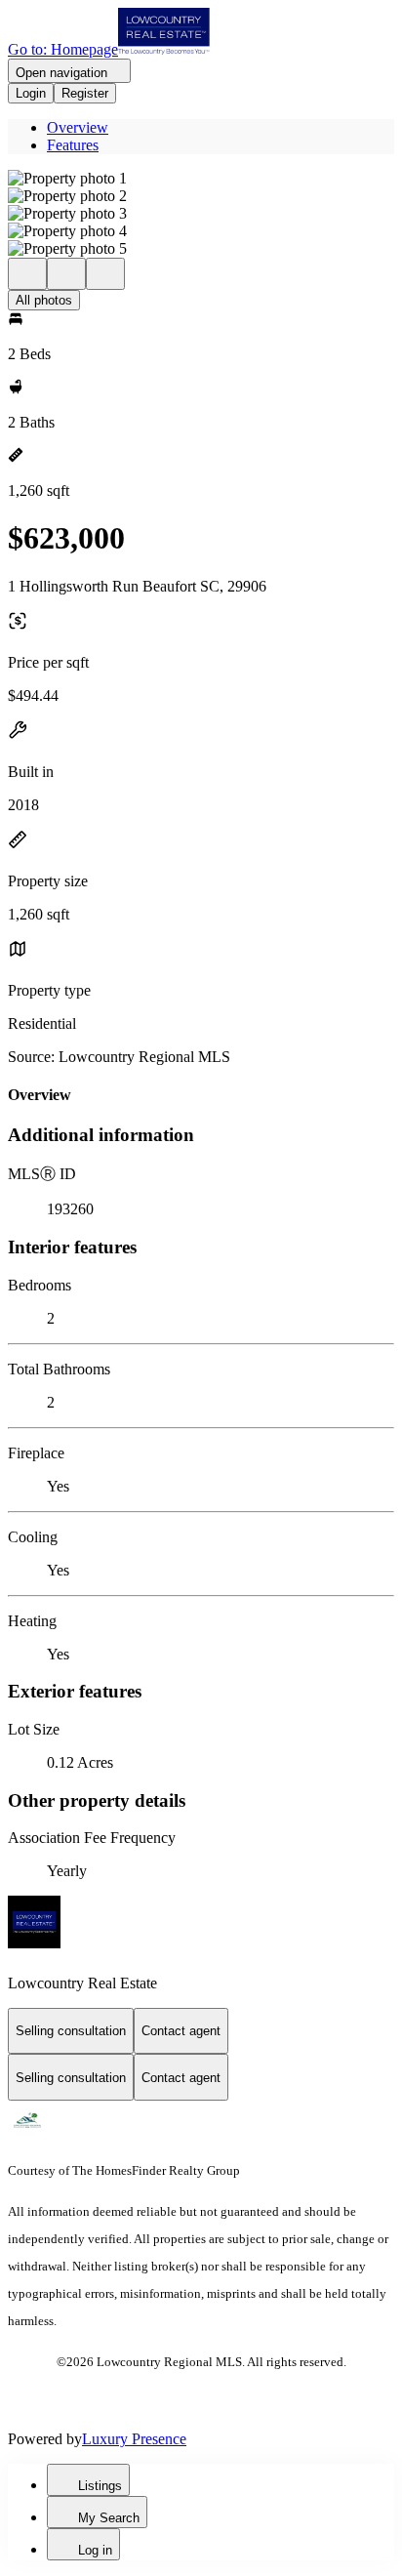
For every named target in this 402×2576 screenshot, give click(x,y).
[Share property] (105, 274)
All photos (44, 300)
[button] (201, 179)
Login (31, 93)
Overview (78, 127)
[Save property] (66, 274)
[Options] (27, 274)
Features (73, 145)
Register (85, 93)
